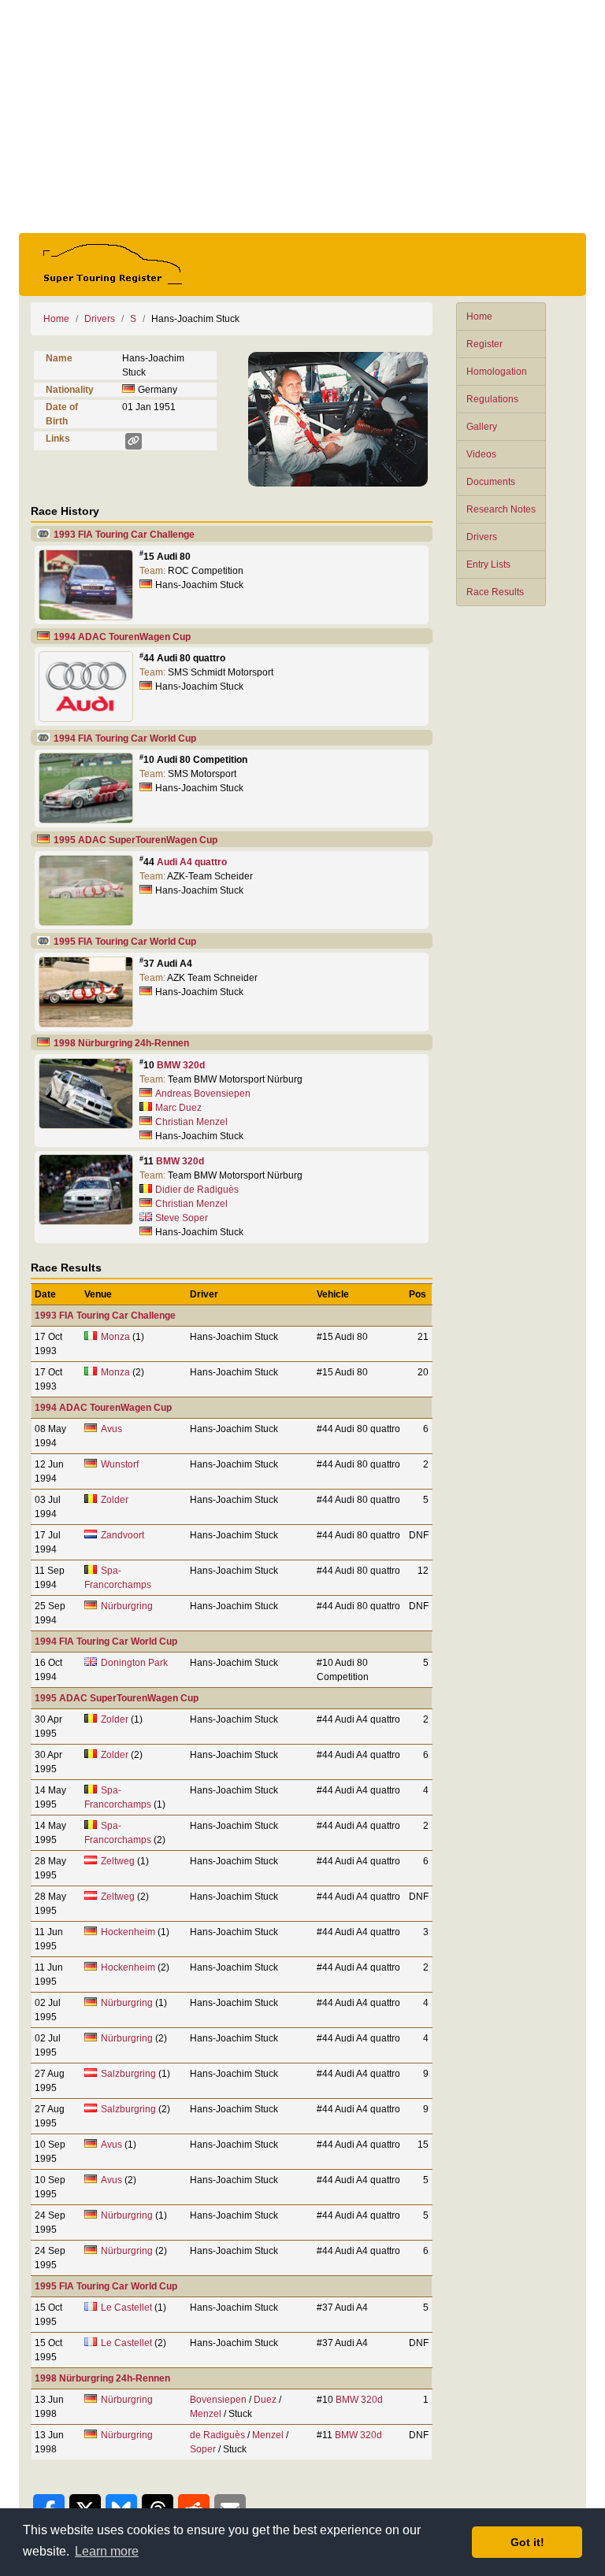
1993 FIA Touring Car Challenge (124, 535)
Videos (481, 454)
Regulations (492, 399)
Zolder (115, 1500)
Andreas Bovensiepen (203, 1094)
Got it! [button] (527, 2542)
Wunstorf (120, 1464)
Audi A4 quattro (192, 862)
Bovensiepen (218, 2400)
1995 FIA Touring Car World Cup (125, 942)
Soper (203, 2449)
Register (484, 344)
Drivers (482, 537)
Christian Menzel (191, 1122)
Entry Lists (488, 564)
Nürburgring (127, 1606)
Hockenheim (128, 1932)
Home (479, 316)
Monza (115, 1337)
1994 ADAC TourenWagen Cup (122, 637)
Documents (491, 482)
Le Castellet (126, 2308)
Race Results (495, 592)
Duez (265, 2400)
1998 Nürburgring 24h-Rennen (121, 1043)
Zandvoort (122, 1535)
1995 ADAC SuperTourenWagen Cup (135, 840)
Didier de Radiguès (197, 1190)
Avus (111, 1429)
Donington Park (134, 1663)
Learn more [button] (107, 2551)
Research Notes (501, 509)
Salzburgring (128, 2074)
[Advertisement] (302, 117)
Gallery (482, 427)
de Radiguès (217, 2435)
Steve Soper (182, 1218)
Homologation (497, 372)
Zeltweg (118, 1861)
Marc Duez (178, 1108)
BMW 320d (181, 1065)
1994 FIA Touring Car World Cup (125, 738)
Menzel (206, 2414)
